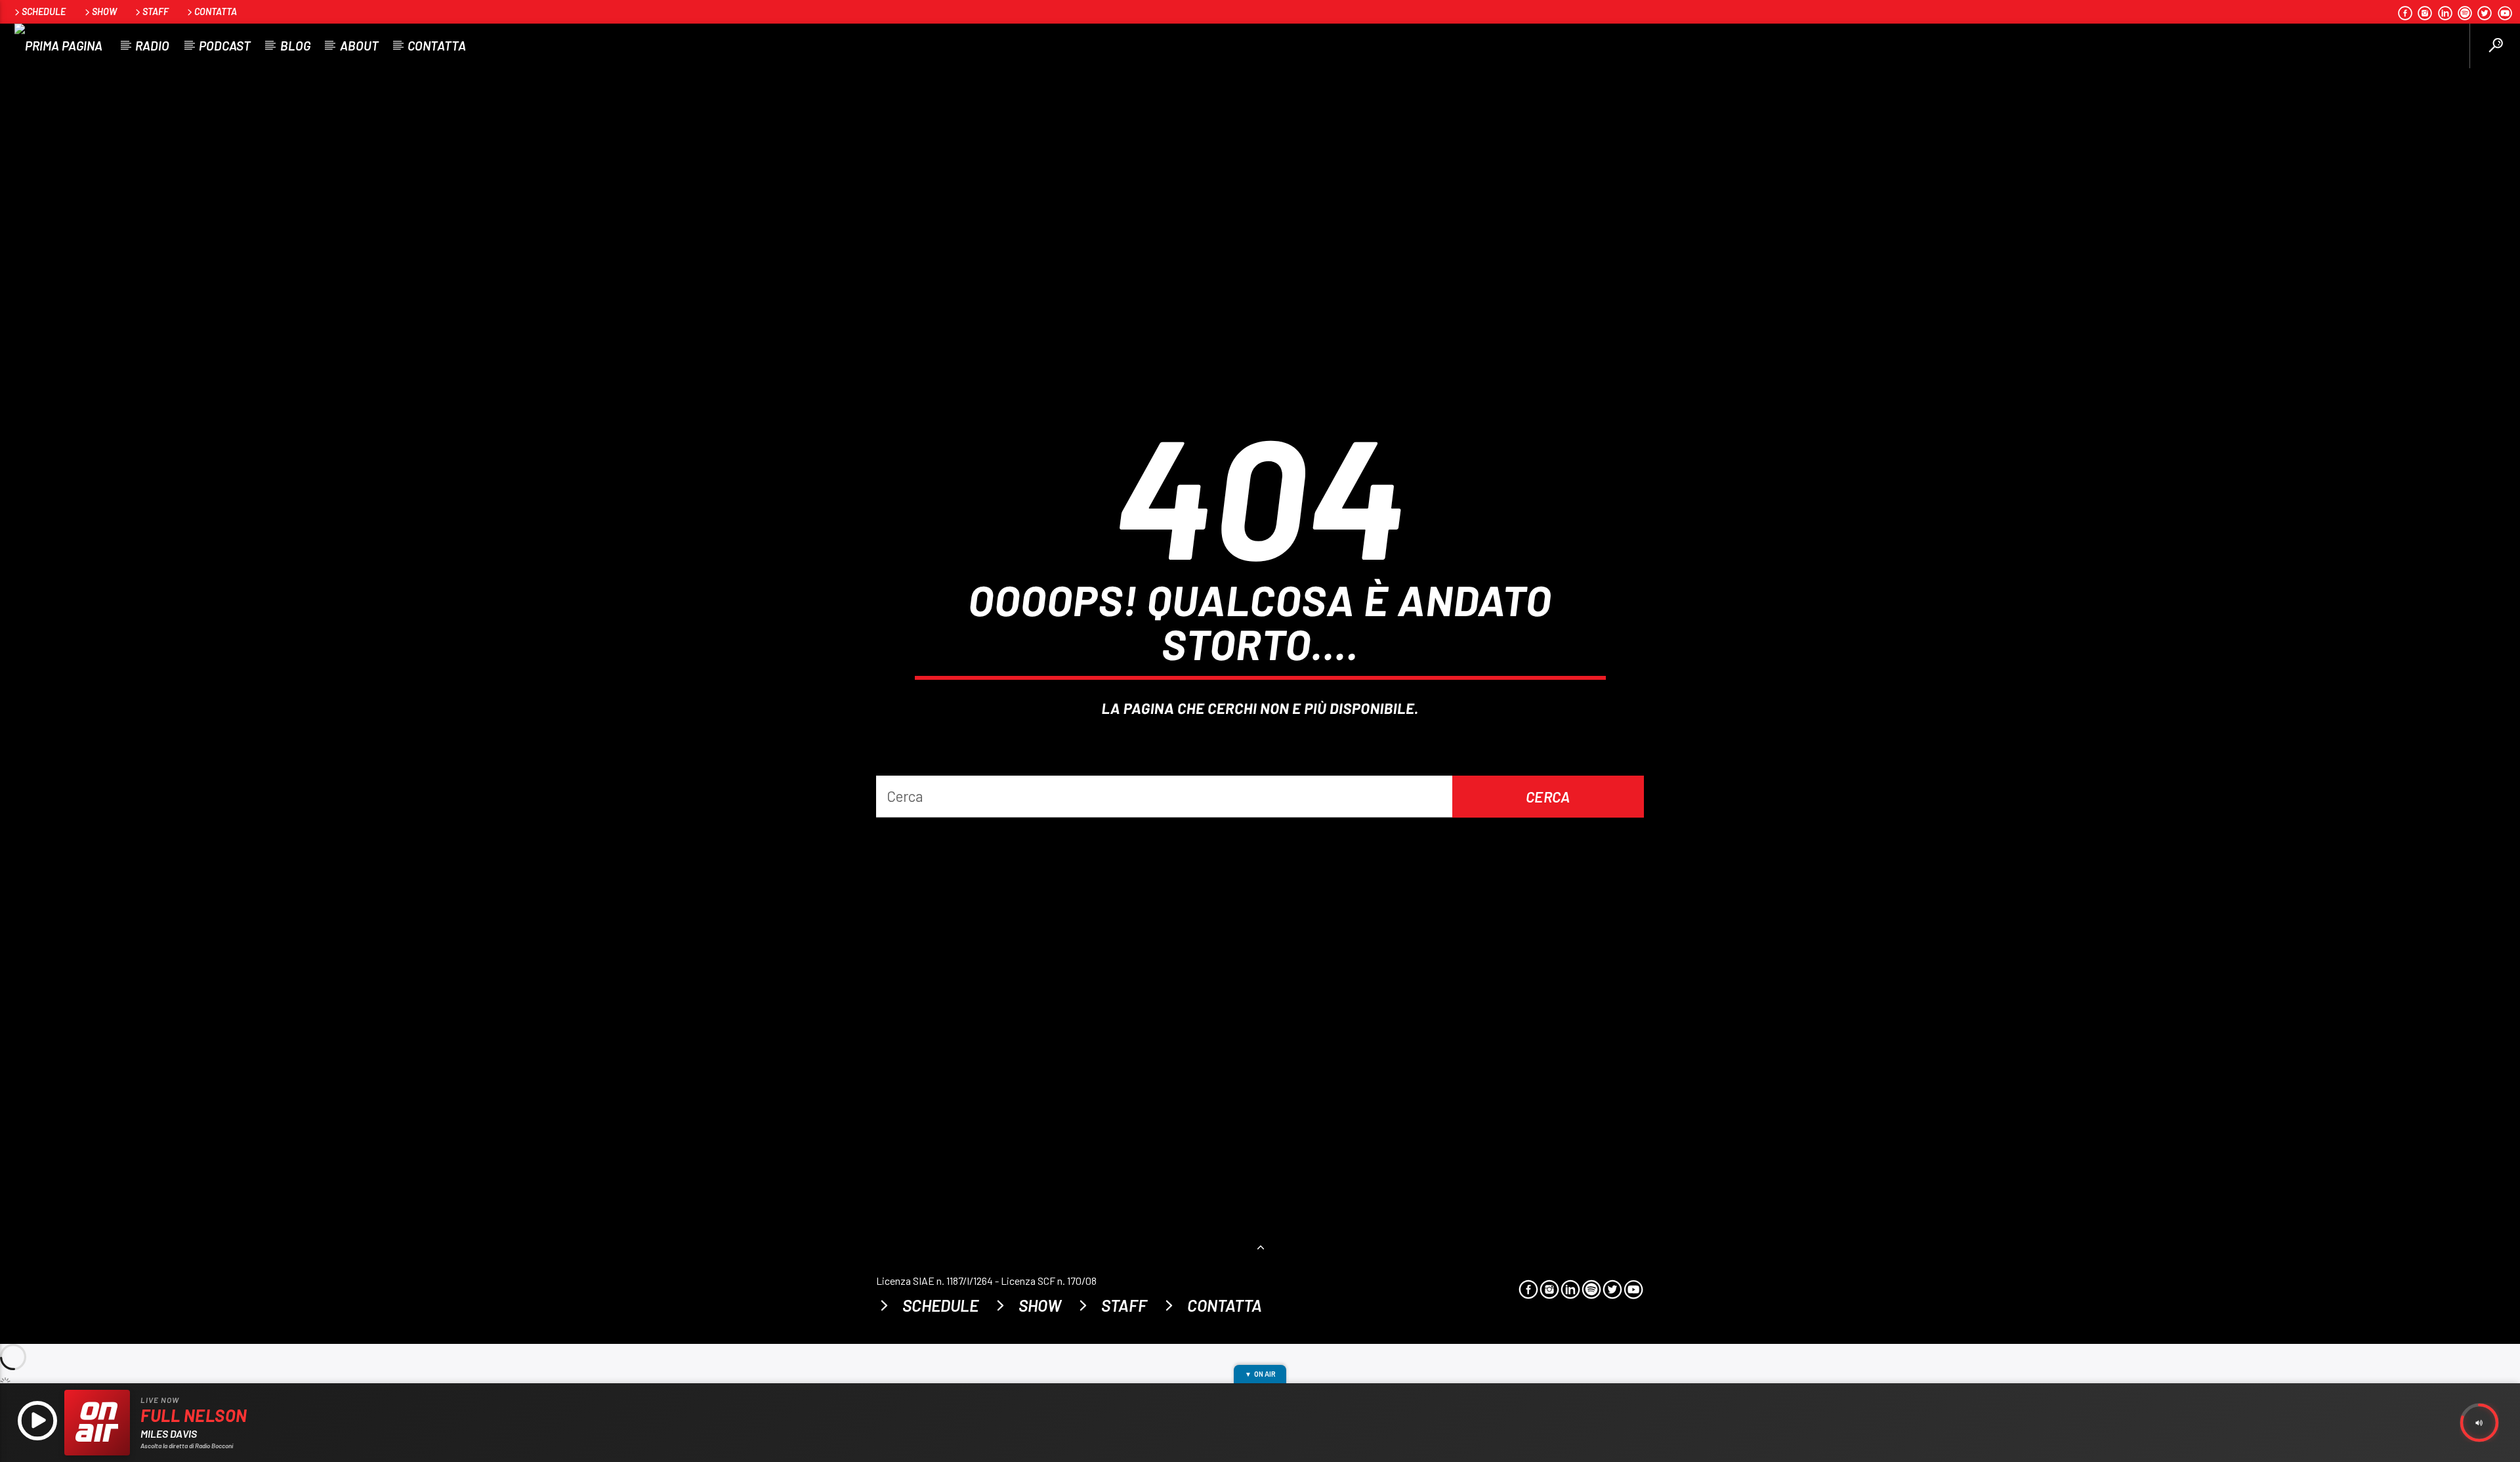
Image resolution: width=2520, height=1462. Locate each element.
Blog (295, 46)
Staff (156, 11)
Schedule (44, 11)
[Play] (37, 1423)
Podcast (225, 46)
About (359, 46)
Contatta (216, 11)
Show (104, 11)
